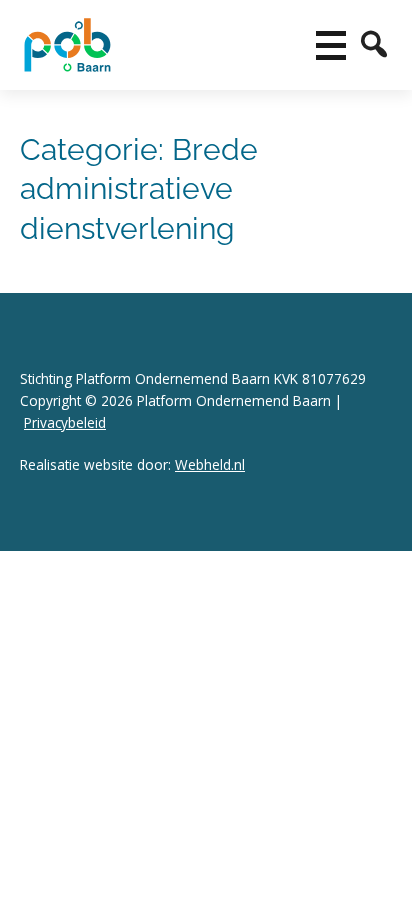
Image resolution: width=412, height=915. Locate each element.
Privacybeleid (65, 422)
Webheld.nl (210, 464)
